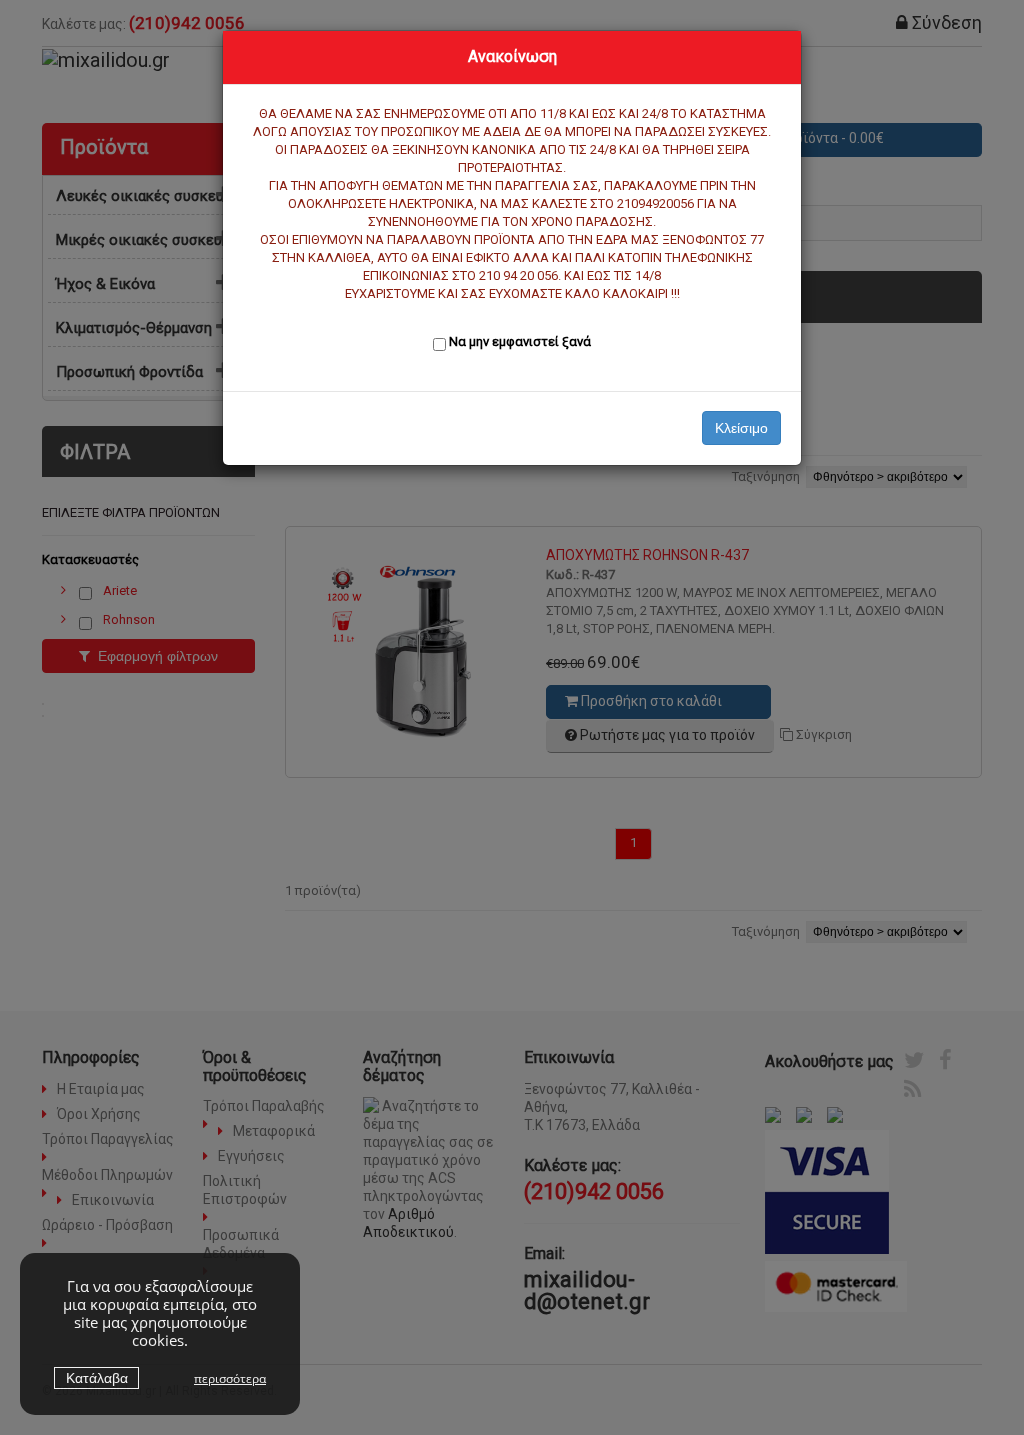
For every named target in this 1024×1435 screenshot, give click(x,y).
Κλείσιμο (741, 428)
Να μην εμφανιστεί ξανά (520, 341)
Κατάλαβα (97, 1378)
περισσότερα (230, 1378)
